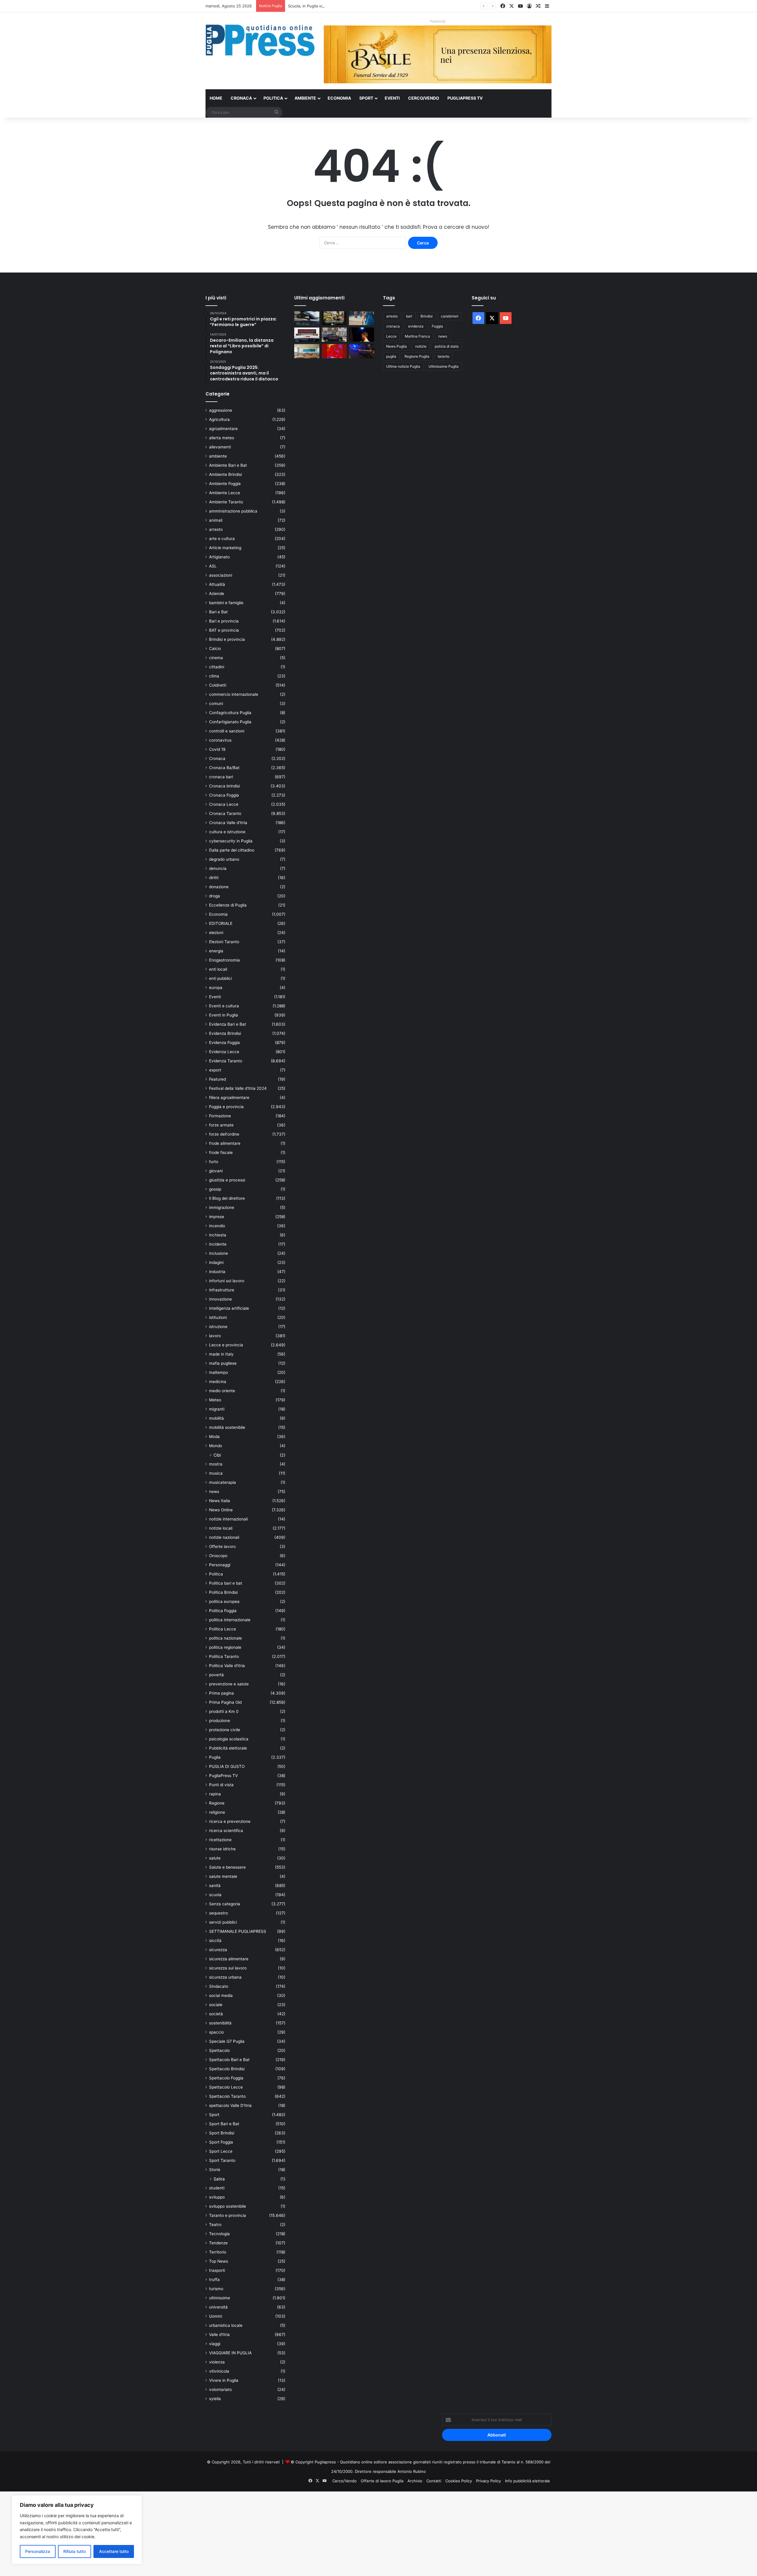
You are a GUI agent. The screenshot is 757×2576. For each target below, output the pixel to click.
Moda (214, 1437)
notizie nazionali (224, 1537)
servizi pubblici (223, 1922)
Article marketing (225, 548)
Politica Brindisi (223, 1592)
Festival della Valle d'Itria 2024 (238, 1088)
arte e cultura (222, 539)
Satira (219, 2179)
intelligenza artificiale (229, 1308)
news (214, 1492)
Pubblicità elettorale (228, 1748)
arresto (216, 529)
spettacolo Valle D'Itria (230, 2105)
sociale (216, 2005)
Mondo (216, 1446)
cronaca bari (221, 777)
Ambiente (305, 98)
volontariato (220, 2389)
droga (215, 896)
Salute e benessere (227, 1867)
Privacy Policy (489, 2481)
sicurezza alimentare (229, 1959)
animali (216, 520)
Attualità (217, 584)
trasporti (217, 2270)
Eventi (392, 98)
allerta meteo (222, 438)
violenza (217, 2362)
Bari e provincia (224, 621)
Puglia (215, 1757)
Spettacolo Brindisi (227, 2069)
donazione (219, 887)
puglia (391, 356)
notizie (421, 346)
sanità (215, 1886)
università (218, 2307)
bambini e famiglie (226, 603)
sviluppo (217, 2197)
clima (214, 676)
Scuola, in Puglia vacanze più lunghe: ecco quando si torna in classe (351, 6)
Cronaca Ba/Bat (224, 768)
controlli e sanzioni (227, 731)
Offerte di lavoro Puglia (382, 2481)
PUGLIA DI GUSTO (227, 1766)
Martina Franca (417, 336)
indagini (216, 1262)
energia (216, 951)
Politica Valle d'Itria (227, 1666)
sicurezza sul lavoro (228, 1968)
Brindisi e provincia (227, 639)
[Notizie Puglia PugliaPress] (260, 40)
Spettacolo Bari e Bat (229, 2060)
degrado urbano (224, 859)
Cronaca (241, 98)
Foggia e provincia (226, 1107)
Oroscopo (218, 1556)
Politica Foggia (223, 1611)
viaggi (215, 2344)
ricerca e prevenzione (230, 1821)
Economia (339, 98)
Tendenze (218, 2243)
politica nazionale (225, 1638)
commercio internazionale (234, 694)
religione (217, 1812)
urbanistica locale (226, 2325)
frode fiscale (221, 1152)
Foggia (437, 326)
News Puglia (397, 346)
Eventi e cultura (224, 1006)
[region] (77, 2530)
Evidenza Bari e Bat (228, 1024)
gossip (215, 1189)
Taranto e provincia (228, 2215)
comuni (216, 703)
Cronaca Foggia (224, 795)
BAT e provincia (224, 630)
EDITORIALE (221, 923)
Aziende (217, 594)
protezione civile (225, 1730)
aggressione (221, 410)
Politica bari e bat (226, 1583)
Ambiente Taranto (226, 502)
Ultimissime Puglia (444, 366)
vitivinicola (219, 2371)
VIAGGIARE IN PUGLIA (230, 2353)
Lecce (391, 336)
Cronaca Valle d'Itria (228, 823)
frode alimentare (225, 1143)
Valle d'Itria (219, 2335)
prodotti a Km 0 (224, 1711)
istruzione (218, 1327)
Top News (219, 2261)
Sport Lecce (221, 2151)
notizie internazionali (228, 1519)
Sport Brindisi (222, 2133)
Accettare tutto (114, 2551)
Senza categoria (225, 1904)
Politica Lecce (223, 1629)
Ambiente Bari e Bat (228, 465)
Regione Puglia (417, 356)
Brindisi (427, 316)
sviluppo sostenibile (228, 2206)
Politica (273, 98)
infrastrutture (222, 1290)
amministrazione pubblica (233, 511)
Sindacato (219, 1986)
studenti (217, 2188)
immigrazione (222, 1207)
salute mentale (223, 1876)
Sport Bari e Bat (224, 2124)
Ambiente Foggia (225, 484)
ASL (213, 566)
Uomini (216, 2316)
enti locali (218, 969)
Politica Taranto (224, 1656)
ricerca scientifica (226, 1831)
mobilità (216, 1418)
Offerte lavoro (222, 1546)
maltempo (219, 1372)
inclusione (219, 1253)
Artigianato (219, 557)
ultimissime (220, 2298)
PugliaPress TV (465, 98)
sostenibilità (220, 2023)
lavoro (215, 1336)
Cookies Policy (459, 2481)
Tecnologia (219, 2234)
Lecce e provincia (226, 1345)
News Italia (220, 1501)
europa (216, 988)
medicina (218, 1382)
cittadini (217, 667)
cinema (216, 658)
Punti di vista (221, 1785)
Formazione (220, 1116)
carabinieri (450, 316)
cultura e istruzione (227, 832)
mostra (216, 1464)
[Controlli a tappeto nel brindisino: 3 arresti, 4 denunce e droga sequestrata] (334, 335)
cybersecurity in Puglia (231, 841)
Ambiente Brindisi (225, 474)
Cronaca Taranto (225, 813)
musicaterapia (223, 1482)
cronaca (393, 326)
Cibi (217, 1455)
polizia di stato (447, 346)
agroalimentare (223, 429)
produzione (220, 1721)
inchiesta (218, 1235)
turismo (216, 2289)
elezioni (216, 933)
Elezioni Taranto (224, 942)
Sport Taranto (222, 2160)
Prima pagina (221, 1693)
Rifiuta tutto (75, 2551)
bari (409, 316)
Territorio (218, 2252)
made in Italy (221, 1354)
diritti (214, 878)
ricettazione (220, 1840)
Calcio (215, 649)
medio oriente (222, 1391)
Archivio (415, 2481)
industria (217, 1272)
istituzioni (218, 1317)
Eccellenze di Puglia (228, 905)
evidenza (416, 326)
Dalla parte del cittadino (232, 850)
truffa (214, 2280)
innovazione (220, 1299)
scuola (215, 1895)
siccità (215, 1940)
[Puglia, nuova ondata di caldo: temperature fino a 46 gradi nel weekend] (334, 351)
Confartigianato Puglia (230, 722)
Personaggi (220, 1565)
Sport (366, 98)
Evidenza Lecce (224, 1052)
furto (214, 1162)
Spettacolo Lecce (226, 2087)
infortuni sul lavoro (227, 1281)
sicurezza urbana (225, 1977)
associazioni (221, 575)
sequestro (219, 1913)
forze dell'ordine (224, 1134)
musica (216, 1473)
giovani (216, 1171)
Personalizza (38, 2551)
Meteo (215, 1400)
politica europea (224, 1601)
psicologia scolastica (229, 1739)
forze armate (221, 1125)
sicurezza (218, 1950)
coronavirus (220, 740)
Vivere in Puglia (224, 2380)
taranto (444, 356)
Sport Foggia (221, 2142)
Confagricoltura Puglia (230, 713)
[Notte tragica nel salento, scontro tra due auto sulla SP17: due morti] (307, 335)
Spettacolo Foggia (226, 2078)
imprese (217, 1217)
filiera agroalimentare (229, 1097)
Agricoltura (219, 419)
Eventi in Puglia (224, 1015)
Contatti (434, 2481)
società (216, 2014)
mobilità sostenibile (227, 1427)
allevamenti (220, 447)
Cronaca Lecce (224, 804)
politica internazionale (230, 1620)
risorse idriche (222, 1849)
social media (221, 1995)
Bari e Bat (218, 612)
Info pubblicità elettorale (528, 2481)
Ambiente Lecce (225, 493)
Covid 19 (217, 749)
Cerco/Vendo (424, 98)
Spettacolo (219, 2050)
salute (215, 1858)
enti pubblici (220, 978)
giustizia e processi (227, 1180)
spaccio (216, 2032)
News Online (221, 1510)
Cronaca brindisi (224, 786)
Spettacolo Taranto (227, 2096)
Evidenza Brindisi (225, 1033)
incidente (218, 1244)
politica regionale (225, 1647)
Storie (215, 2170)
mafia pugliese (223, 1363)
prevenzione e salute (229, 1684)
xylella (215, 2399)
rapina (215, 1794)
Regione (217, 1803)
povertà (216, 1675)
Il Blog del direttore (227, 1198)
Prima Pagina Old (225, 1702)
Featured (217, 1079)
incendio (217, 1226)
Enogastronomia (224, 960)
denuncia (218, 868)
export (215, 1070)
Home (216, 98)
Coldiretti (218, 685)
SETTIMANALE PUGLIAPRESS (238, 1931)
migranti (217, 1409)
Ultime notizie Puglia (403, 366)
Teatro (215, 2225)
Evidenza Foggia (224, 1043)
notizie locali (221, 1528)
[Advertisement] (177, 2533)
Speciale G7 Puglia (227, 2041)
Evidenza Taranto (226, 1061)
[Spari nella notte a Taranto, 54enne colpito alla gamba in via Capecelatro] (361, 351)
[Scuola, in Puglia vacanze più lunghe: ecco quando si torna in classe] (361, 318)
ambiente (218, 456)
